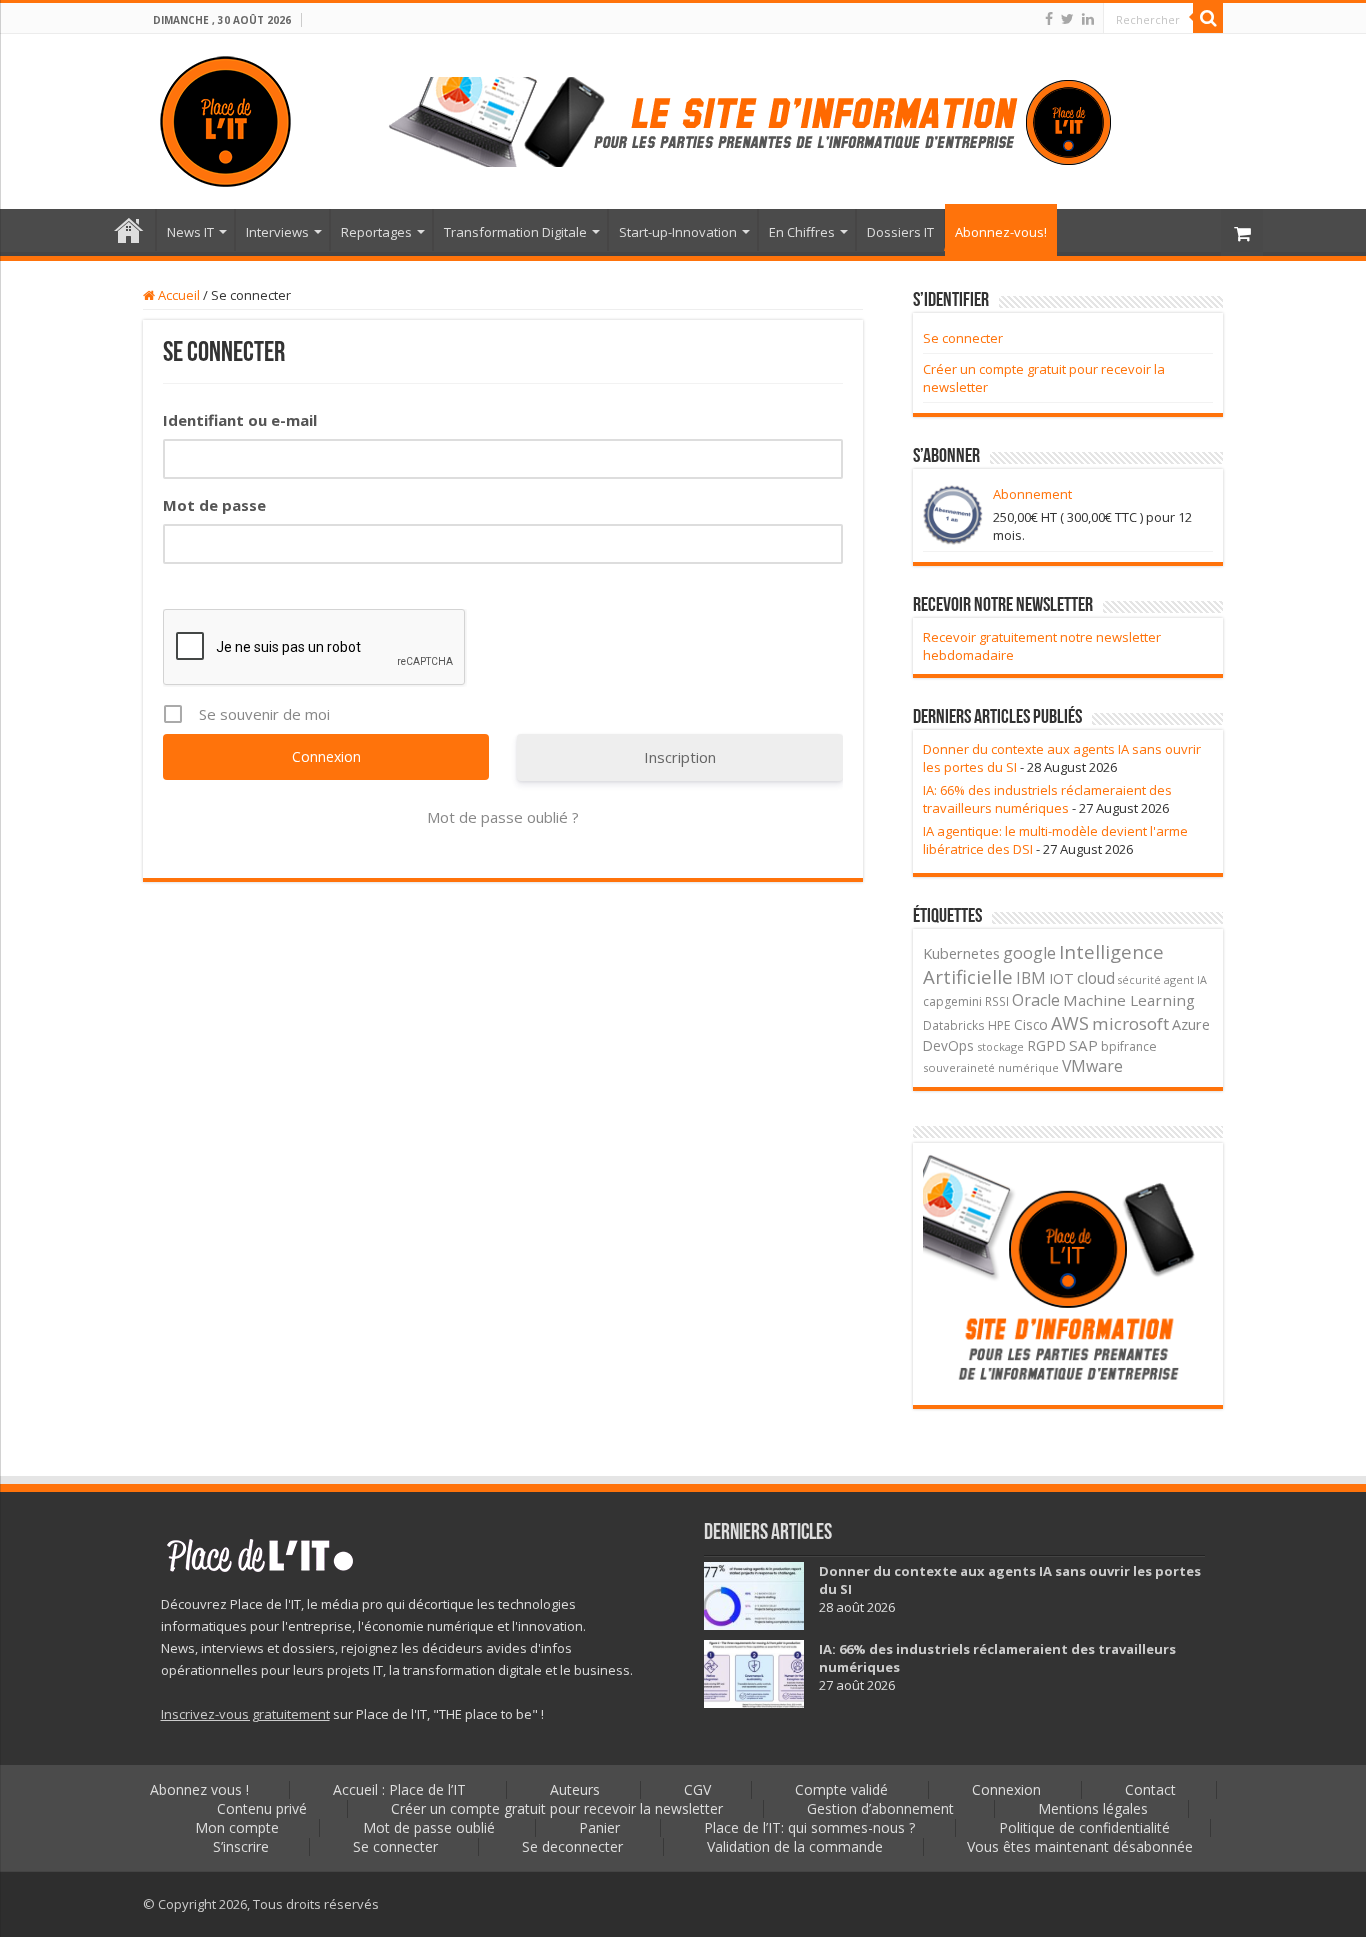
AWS (1070, 1023)
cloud (1096, 978)
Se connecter (963, 338)
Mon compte (237, 1827)
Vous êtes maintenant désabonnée (1080, 1846)
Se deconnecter (572, 1846)
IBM (1031, 978)
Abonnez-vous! (1001, 232)
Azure (1191, 1024)
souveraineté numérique (991, 1067)
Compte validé (841, 1789)
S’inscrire (241, 1846)
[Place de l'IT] (225, 118)
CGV (697, 1789)
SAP (1083, 1045)
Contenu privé (262, 1808)
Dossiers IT (900, 232)
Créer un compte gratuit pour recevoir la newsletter (557, 1808)
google (1029, 953)
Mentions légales (1093, 1808)
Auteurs (575, 1789)
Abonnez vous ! (199, 1789)
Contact (1150, 1789)
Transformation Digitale (515, 232)
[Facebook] (1049, 19)
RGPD (1046, 1045)
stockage (1000, 1046)
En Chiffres (802, 232)
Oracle (1036, 1000)
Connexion (1006, 1789)
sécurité (1139, 980)
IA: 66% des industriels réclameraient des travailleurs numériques (1047, 799)
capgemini (952, 1001)
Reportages (376, 232)
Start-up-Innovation (678, 232)
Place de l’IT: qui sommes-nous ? (809, 1827)
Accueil (177, 295)
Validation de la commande (795, 1846)
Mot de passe (214, 505)
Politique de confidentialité (1084, 1827)
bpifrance (1129, 1046)
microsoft (1130, 1023)
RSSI (997, 1001)
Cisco (1031, 1024)
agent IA (1185, 979)
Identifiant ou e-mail (240, 420)
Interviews (277, 232)
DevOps (948, 1045)
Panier (599, 1827)
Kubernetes (961, 953)
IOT (1061, 978)
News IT (190, 232)
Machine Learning (1129, 1000)
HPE (999, 1025)
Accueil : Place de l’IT (129, 230)
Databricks (954, 1025)
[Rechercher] (1208, 18)
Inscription (680, 757)
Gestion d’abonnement (880, 1808)
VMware (1092, 1066)
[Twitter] (1067, 19)
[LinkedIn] (1088, 19)
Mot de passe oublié (429, 1827)
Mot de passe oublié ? (503, 817)
